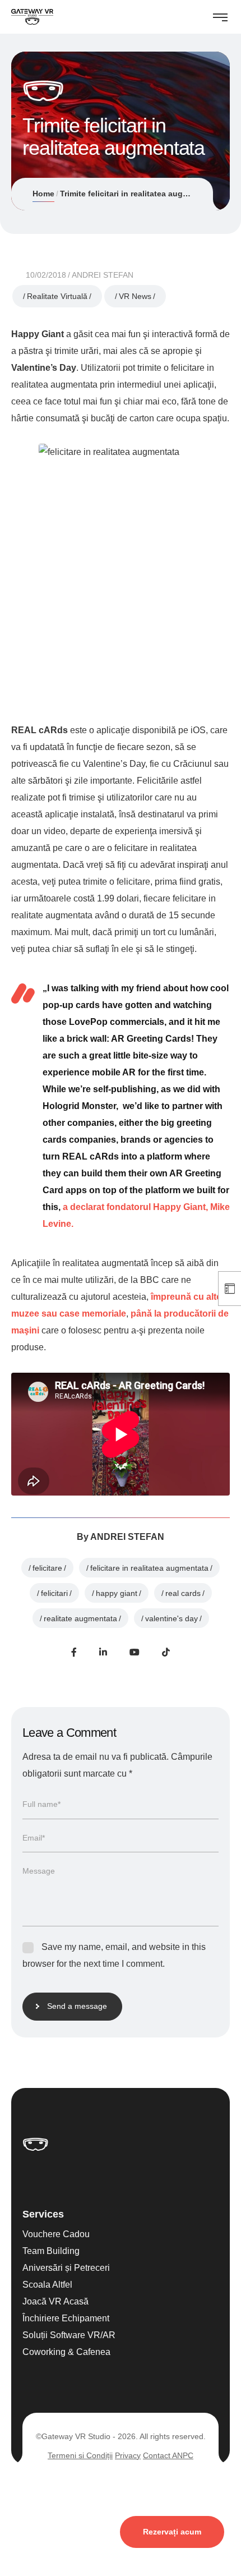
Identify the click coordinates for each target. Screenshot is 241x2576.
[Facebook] (74, 1652)
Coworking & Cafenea (66, 2352)
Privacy (128, 2455)
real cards (183, 1593)
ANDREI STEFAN (103, 275)
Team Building (51, 2251)
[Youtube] (135, 1652)
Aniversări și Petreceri (66, 2268)
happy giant (117, 1593)
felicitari (54, 1593)
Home (43, 194)
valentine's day (172, 1618)
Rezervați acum (172, 2532)
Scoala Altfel (47, 2285)
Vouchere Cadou (56, 2234)
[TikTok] (166, 1652)
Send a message (77, 2006)
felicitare (47, 1568)
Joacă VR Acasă (55, 2301)
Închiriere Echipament (66, 2318)
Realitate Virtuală (57, 296)
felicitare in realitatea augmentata (149, 1568)
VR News (135, 296)
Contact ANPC (168, 2455)
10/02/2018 (46, 275)
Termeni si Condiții (80, 2455)
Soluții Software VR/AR (69, 2335)
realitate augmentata (80, 1618)
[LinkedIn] (103, 1652)
